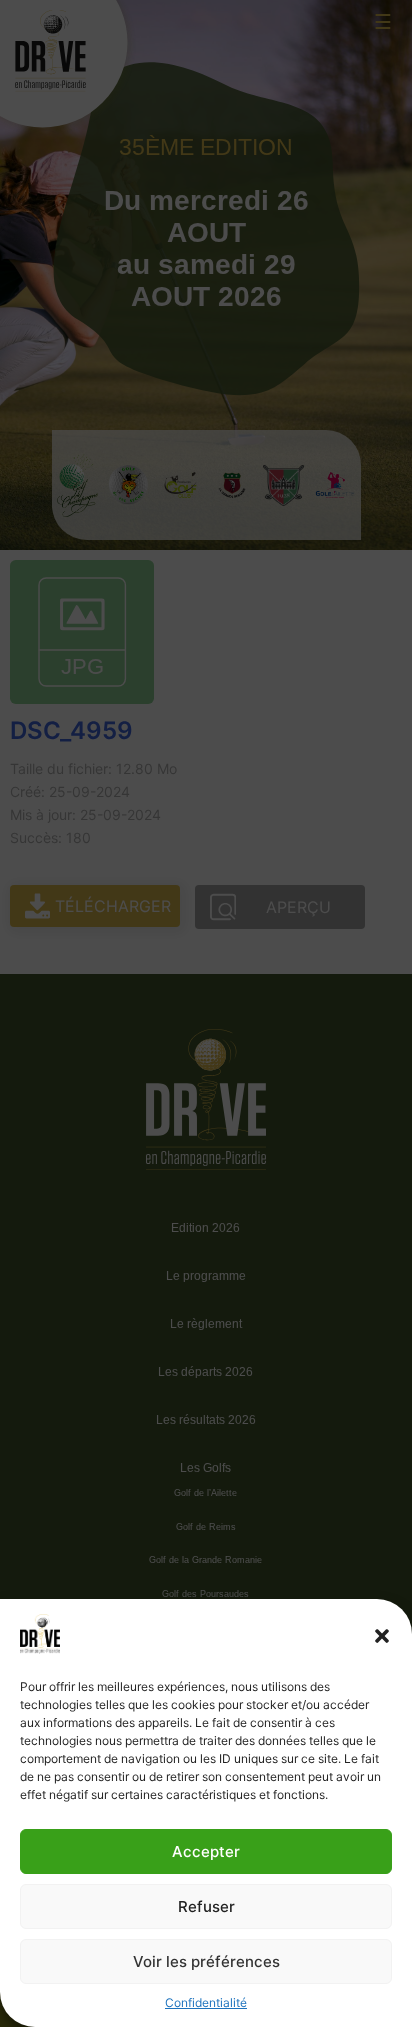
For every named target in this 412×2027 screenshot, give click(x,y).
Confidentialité (206, 2002)
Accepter (206, 1851)
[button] (382, 1636)
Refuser (206, 1906)
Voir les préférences (206, 1961)
